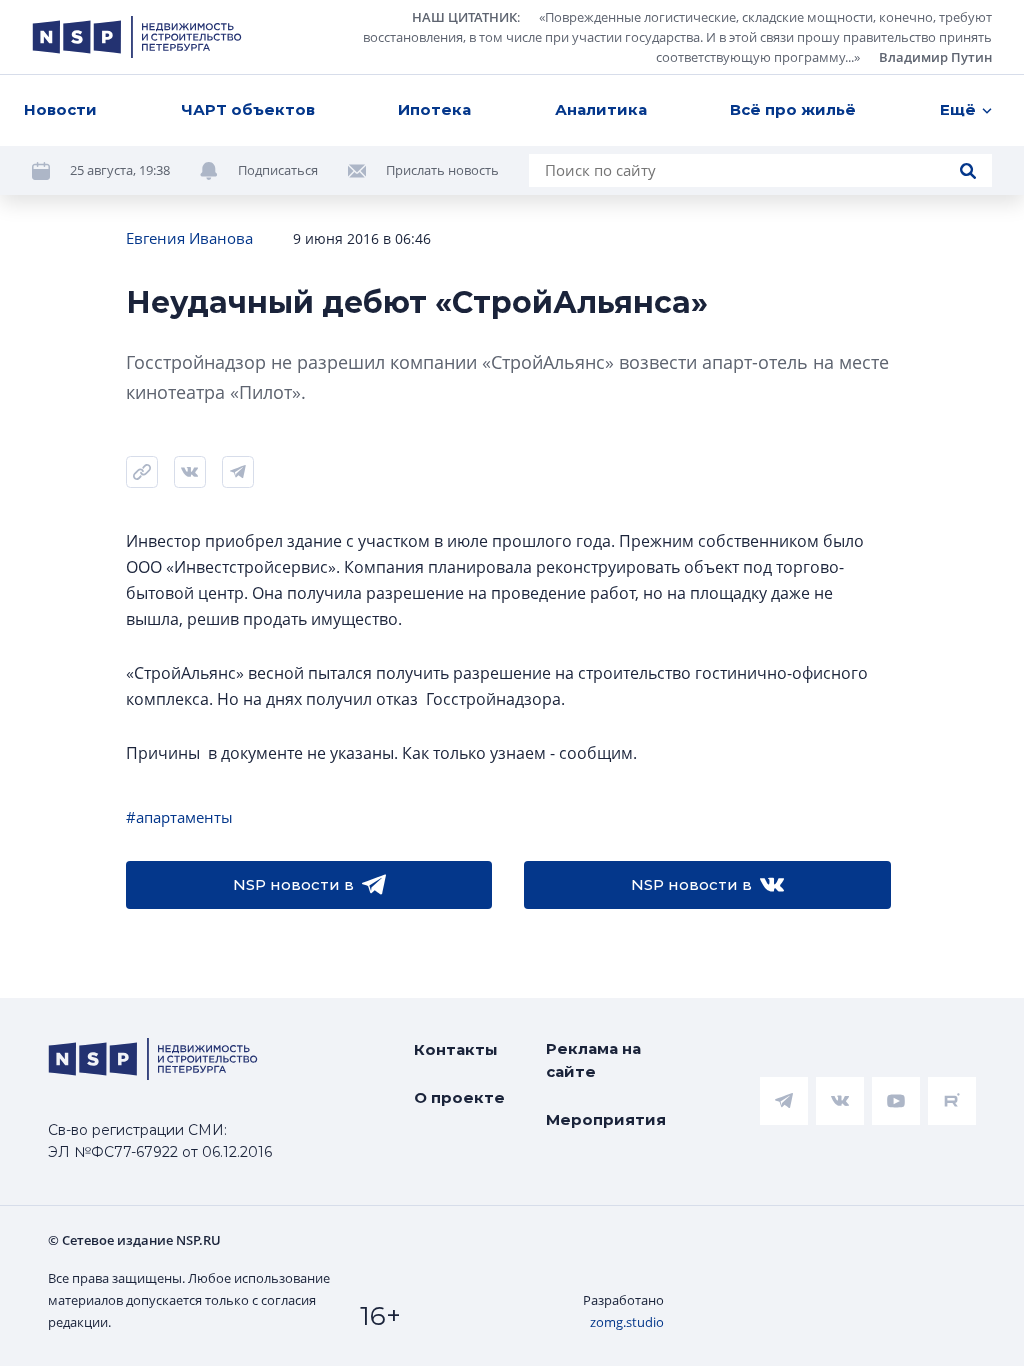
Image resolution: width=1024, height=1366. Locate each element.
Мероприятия (606, 1119)
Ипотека (434, 109)
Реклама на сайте (593, 1060)
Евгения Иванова (189, 238)
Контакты (456, 1049)
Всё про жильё (793, 109)
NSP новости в (293, 884)
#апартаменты (179, 817)
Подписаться (278, 170)
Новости (60, 109)
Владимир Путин (935, 57)
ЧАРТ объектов (248, 109)
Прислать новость (442, 170)
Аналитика (601, 109)
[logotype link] (137, 37)
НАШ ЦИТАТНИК (464, 17)
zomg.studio (627, 1322)
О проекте (459, 1097)
